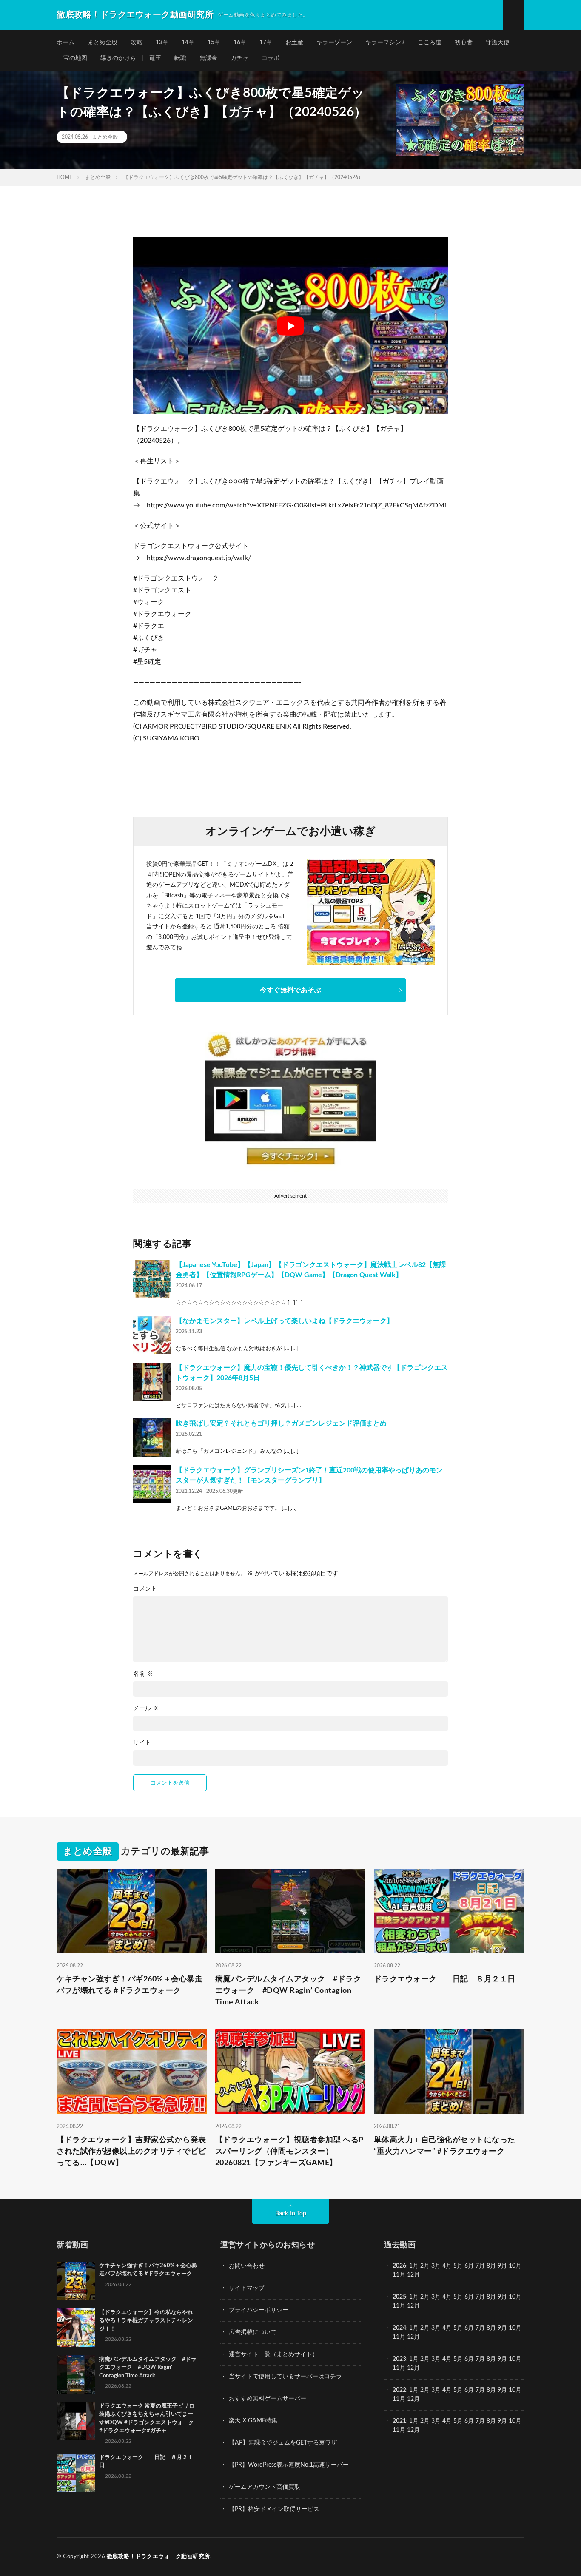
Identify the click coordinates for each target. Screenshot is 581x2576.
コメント (145, 1589)
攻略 (137, 43)
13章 (162, 43)
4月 (447, 2266)
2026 (399, 2266)
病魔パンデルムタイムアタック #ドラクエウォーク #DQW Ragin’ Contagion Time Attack (288, 1991)
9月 (502, 2297)
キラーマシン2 (385, 43)
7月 (480, 2266)
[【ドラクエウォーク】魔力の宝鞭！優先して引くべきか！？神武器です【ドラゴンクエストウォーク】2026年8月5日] (152, 1382)
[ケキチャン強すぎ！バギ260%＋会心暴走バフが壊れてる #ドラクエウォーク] (76, 2281)
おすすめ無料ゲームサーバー (268, 2399)
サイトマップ (247, 2288)
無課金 (208, 58)
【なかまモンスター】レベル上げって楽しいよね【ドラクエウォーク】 (285, 1321)
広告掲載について (253, 2332)
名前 (143, 1674)
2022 (399, 2390)
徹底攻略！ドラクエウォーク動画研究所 (158, 2557)
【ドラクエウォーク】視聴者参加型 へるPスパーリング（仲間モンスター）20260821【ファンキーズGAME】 (289, 2152)
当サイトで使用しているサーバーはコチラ (285, 2377)
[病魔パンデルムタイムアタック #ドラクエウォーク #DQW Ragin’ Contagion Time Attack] (76, 2374)
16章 (240, 43)
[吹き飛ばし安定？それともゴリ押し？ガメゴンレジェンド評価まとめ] (152, 1437)
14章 (188, 43)
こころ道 (430, 43)
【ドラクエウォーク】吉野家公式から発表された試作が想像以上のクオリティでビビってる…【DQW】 (131, 2152)
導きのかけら (118, 58)
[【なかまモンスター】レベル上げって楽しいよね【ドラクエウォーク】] (152, 1335)
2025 (399, 2297)
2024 (399, 2328)
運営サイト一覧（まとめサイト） (273, 2354)
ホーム (66, 43)
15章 (214, 43)
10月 (515, 2297)
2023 (399, 2359)
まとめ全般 (103, 43)
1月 (414, 2266)
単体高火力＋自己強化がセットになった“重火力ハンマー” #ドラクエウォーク (445, 2146)
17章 (266, 43)
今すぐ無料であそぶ (290, 990)
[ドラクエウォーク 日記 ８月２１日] (76, 2473)
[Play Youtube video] (290, 326)
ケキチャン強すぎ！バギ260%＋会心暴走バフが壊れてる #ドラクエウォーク (130, 1985)
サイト (142, 1743)
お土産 (294, 43)
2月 (425, 2266)
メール (146, 1708)
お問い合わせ (247, 2266)
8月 (491, 2266)
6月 (469, 2266)
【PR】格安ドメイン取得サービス (274, 2509)
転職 (180, 58)
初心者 (464, 43)
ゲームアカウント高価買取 (265, 2487)
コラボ (271, 58)
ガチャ (239, 58)
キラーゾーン (334, 43)
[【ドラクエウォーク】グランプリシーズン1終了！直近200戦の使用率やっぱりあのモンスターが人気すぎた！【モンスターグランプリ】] (152, 1484)
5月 (458, 2266)
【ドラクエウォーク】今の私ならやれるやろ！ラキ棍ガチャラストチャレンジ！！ (146, 2321)
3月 (436, 2266)
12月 (413, 2306)
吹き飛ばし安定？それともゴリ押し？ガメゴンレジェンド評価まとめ (281, 1423)
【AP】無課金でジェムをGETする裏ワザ (283, 2443)
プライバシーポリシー (259, 2310)
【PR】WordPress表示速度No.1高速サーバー (289, 2465)
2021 (399, 2421)
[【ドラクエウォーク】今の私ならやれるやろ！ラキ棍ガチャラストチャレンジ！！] (76, 2328)
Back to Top (291, 2214)
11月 (399, 2306)
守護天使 (498, 43)
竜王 (155, 58)
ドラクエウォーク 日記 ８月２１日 (445, 1979)
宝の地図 (75, 58)
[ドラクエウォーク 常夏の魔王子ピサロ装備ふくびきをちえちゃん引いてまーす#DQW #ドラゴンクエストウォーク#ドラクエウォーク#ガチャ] (76, 2421)
